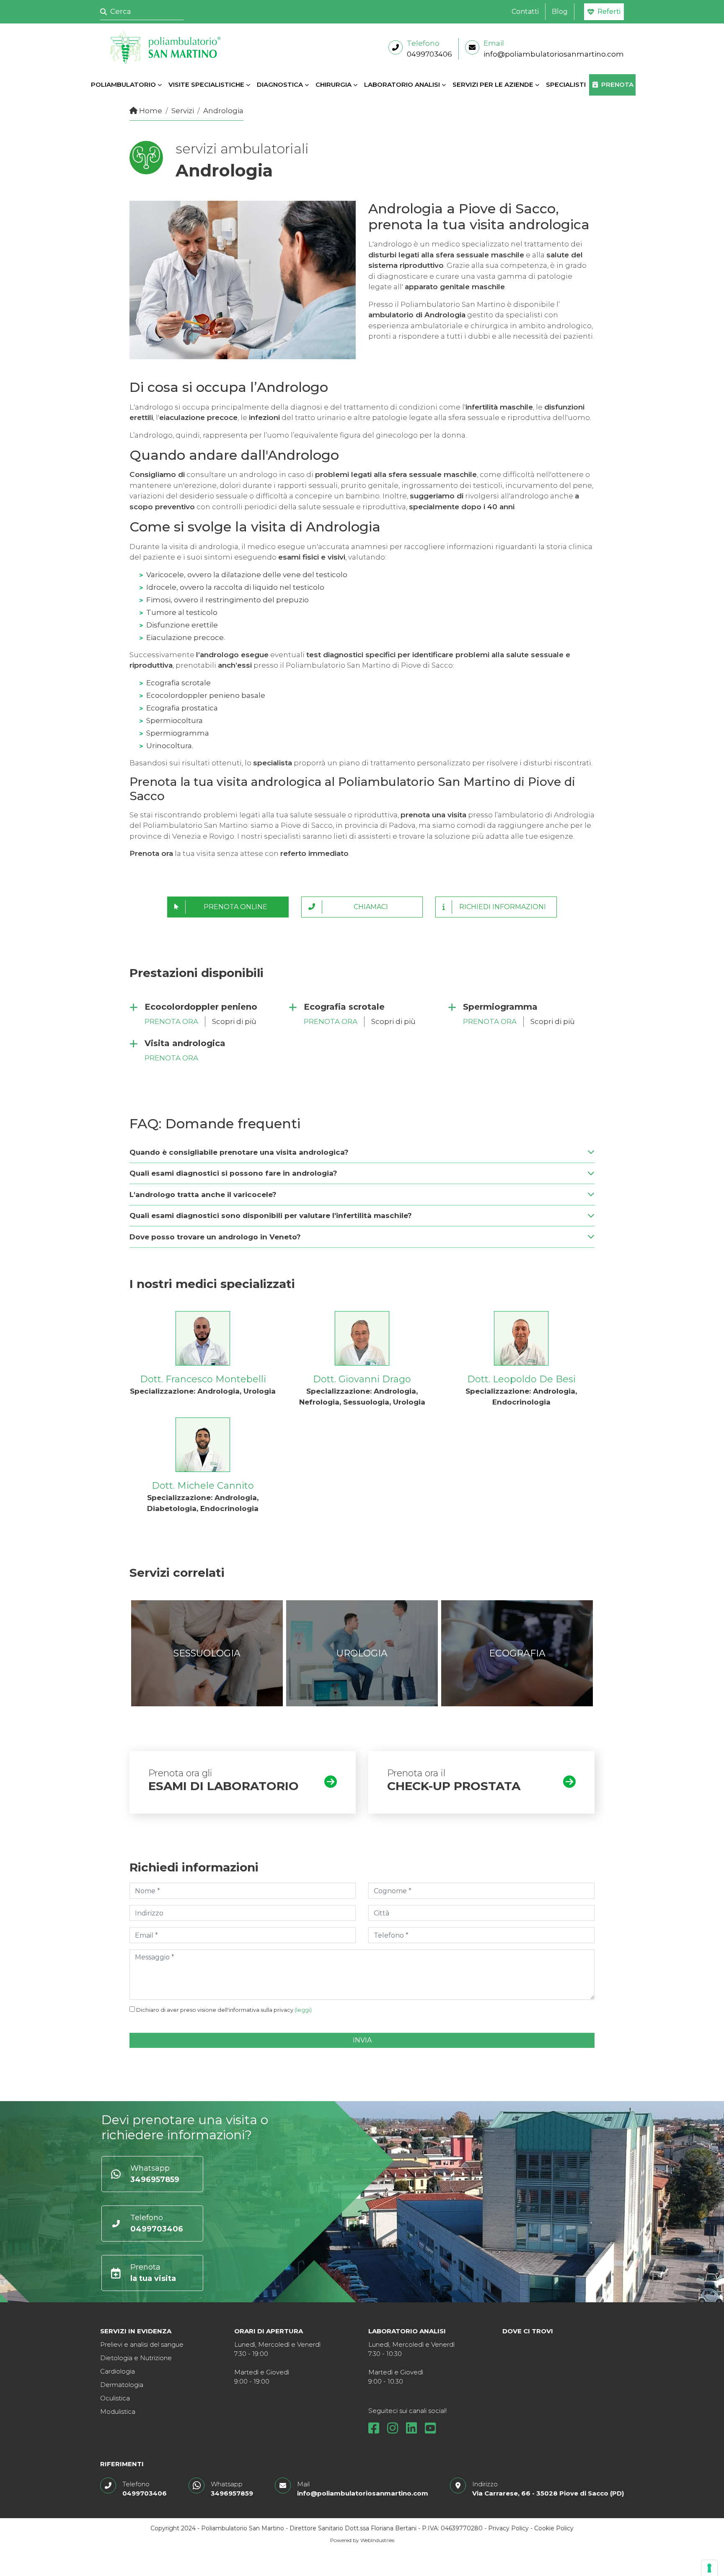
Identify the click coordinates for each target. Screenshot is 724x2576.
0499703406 (429, 54)
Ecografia (517, 1653)
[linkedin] (415, 2430)
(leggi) (303, 2010)
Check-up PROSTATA (454, 1786)
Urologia (362, 1653)
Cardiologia (118, 2371)
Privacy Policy (508, 2528)
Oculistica (115, 2398)
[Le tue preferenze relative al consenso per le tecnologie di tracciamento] (709, 2568)
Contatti (525, 12)
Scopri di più (234, 1021)
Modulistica (118, 2411)
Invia (362, 2040)
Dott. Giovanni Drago (362, 1379)
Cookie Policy (554, 2528)
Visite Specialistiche (206, 84)
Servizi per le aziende (493, 84)
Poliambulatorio (123, 84)
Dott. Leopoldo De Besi (521, 1379)
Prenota (617, 84)
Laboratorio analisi (402, 84)
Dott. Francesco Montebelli (203, 1379)
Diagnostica (280, 84)
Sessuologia (207, 1653)
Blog (560, 12)
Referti (609, 12)
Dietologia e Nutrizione (136, 2358)
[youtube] (430, 2430)
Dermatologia (122, 2385)
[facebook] (377, 2430)
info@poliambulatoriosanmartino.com (554, 54)
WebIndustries (377, 2540)
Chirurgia (334, 84)
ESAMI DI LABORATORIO (224, 1786)
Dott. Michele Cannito (203, 1486)
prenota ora (171, 1021)
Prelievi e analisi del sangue (142, 2344)
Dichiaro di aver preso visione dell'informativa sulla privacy (224, 2010)
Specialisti (566, 84)
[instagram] (396, 2430)
